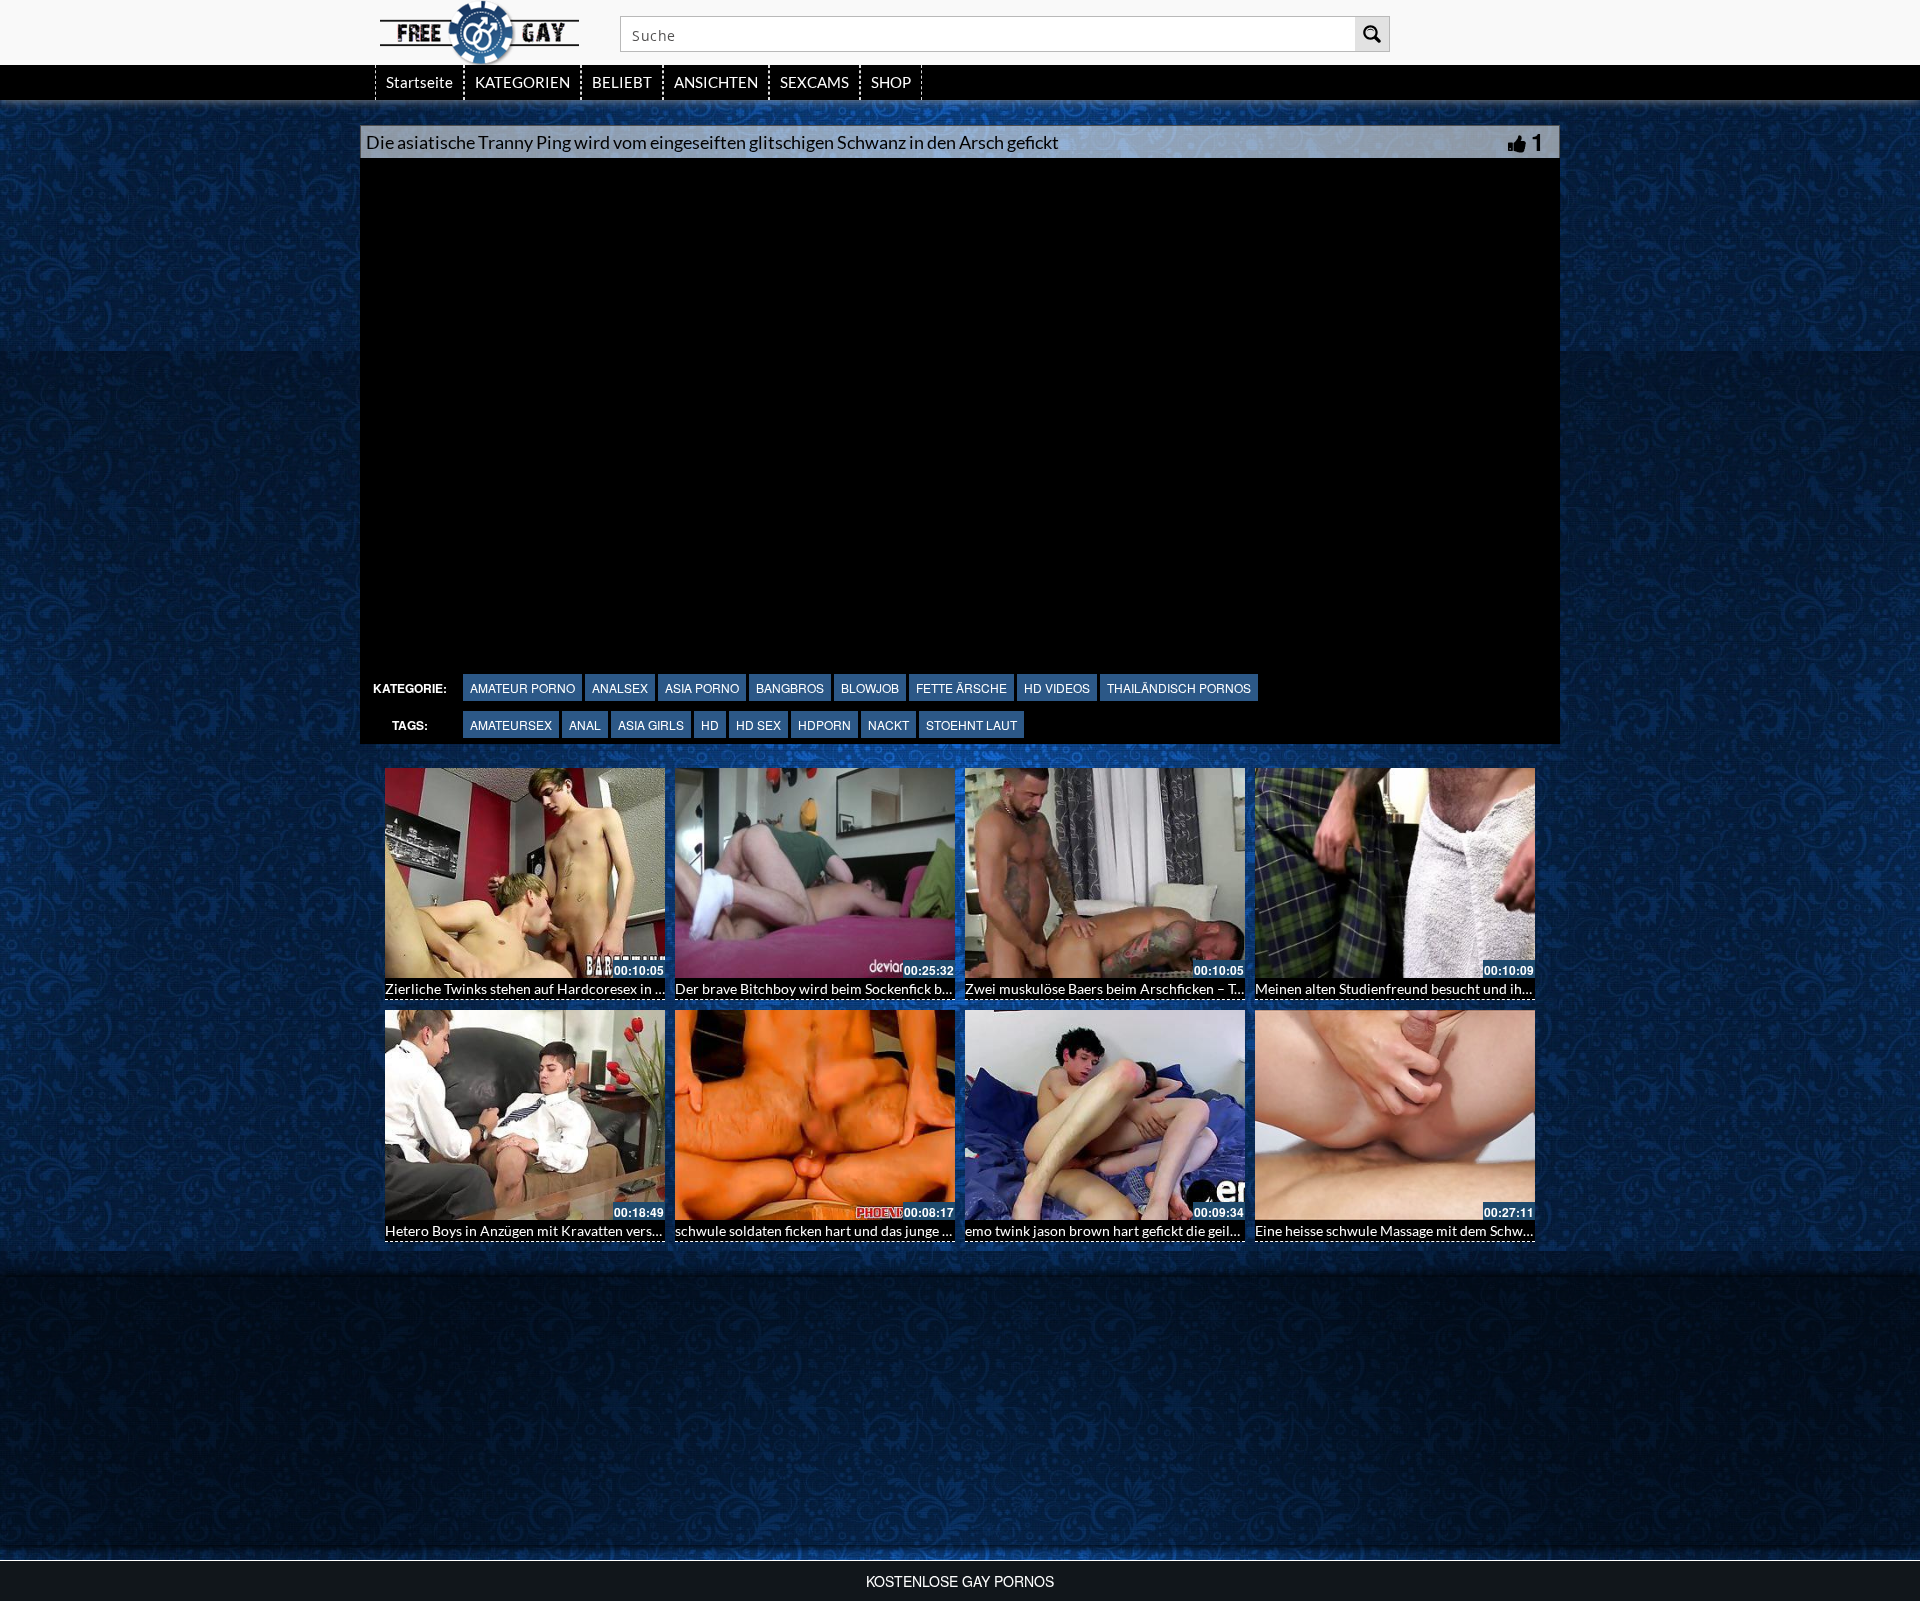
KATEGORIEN (522, 82)
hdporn (824, 724)
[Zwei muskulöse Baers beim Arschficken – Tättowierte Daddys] (836, 873)
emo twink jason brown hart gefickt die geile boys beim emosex (890, 1230)
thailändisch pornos (1179, 687)
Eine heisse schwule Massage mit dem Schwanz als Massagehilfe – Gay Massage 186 (1243, 1230)
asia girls (651, 724)
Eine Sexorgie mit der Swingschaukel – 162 (1407, 988)
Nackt (888, 724)
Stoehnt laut (971, 724)
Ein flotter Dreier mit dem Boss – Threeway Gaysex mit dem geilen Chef (1496, 1230)
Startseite (419, 82)
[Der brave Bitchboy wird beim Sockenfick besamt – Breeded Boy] (546, 873)
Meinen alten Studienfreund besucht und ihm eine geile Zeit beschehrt (1202, 988)
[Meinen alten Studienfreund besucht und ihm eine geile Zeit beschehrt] (1126, 873)
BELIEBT (622, 82)
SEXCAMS (814, 82)
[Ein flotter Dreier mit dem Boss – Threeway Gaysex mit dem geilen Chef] (1416, 1115)
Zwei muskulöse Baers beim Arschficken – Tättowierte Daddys (888, 988)
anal (585, 724)
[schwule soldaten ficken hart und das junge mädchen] (546, 1115)
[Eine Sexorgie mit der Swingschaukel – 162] (1416, 873)
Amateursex (511, 724)
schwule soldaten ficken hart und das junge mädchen (568, 1230)
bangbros (790, 687)
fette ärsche (961, 687)
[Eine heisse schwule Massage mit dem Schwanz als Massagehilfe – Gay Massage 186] (1126, 1115)
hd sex (758, 724)
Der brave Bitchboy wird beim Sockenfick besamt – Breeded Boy (604, 988)
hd (710, 724)
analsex (620, 687)
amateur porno (522, 687)
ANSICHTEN (716, 82)
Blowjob (870, 687)
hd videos (1057, 687)
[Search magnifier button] (1372, 34)
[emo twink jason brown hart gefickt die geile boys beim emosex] (836, 1115)
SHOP (891, 82)
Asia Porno (702, 687)
